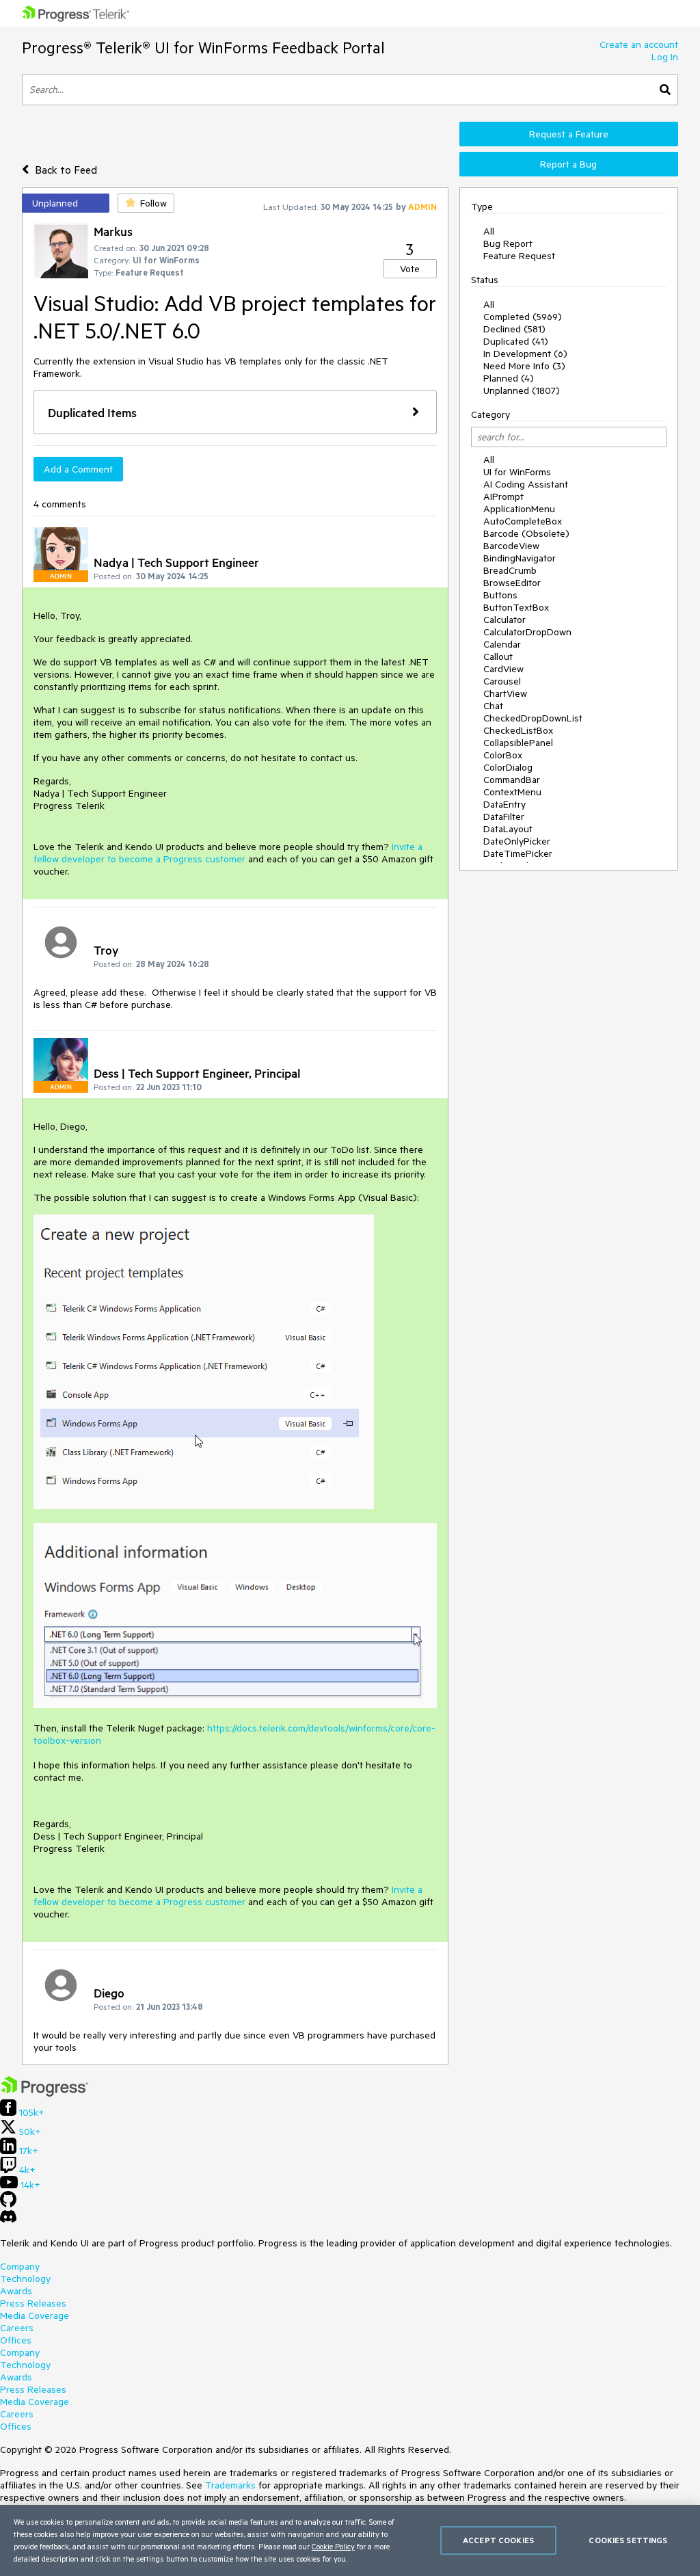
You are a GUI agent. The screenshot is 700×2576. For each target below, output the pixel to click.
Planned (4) (509, 378)
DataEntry (504, 804)
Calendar (502, 644)
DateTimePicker (518, 853)
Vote (410, 269)
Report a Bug (568, 164)
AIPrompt (503, 496)
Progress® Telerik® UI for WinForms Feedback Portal (203, 48)
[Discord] (8, 2220)
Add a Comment (78, 469)
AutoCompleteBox (523, 521)
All (489, 231)
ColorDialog (508, 767)
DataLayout (508, 829)
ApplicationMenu (519, 509)
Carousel (502, 681)
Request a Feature (569, 134)
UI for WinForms (517, 472)
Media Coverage (35, 2315)
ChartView (505, 693)
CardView (503, 669)
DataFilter (504, 816)
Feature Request (519, 256)
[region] (350, 2540)
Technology (25, 2279)
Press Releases (33, 2303)
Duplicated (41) (516, 341)
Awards (16, 2291)
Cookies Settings (628, 2540)
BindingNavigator (520, 558)
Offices (16, 2340)
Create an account (639, 44)
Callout (498, 656)
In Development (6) (525, 354)
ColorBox (503, 755)
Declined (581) (514, 329)
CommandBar (512, 780)
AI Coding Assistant (526, 484)
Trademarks (230, 2485)
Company (20, 2266)
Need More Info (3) (524, 366)
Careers (17, 2328)
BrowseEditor (512, 583)
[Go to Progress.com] (44, 2093)
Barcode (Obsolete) (526, 533)
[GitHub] (8, 2204)
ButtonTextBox (516, 607)
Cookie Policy (333, 2546)
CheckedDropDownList (533, 718)
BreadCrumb (510, 570)
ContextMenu (512, 792)
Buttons (500, 595)
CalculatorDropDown (527, 632)
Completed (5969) (523, 317)
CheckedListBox (518, 730)
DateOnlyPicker (517, 841)
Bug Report (508, 243)
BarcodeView (511, 546)
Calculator (504, 620)
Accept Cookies (498, 2540)
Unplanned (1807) (522, 390)
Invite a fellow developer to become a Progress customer (228, 853)
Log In (665, 57)
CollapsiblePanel (518, 743)
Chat (493, 706)
